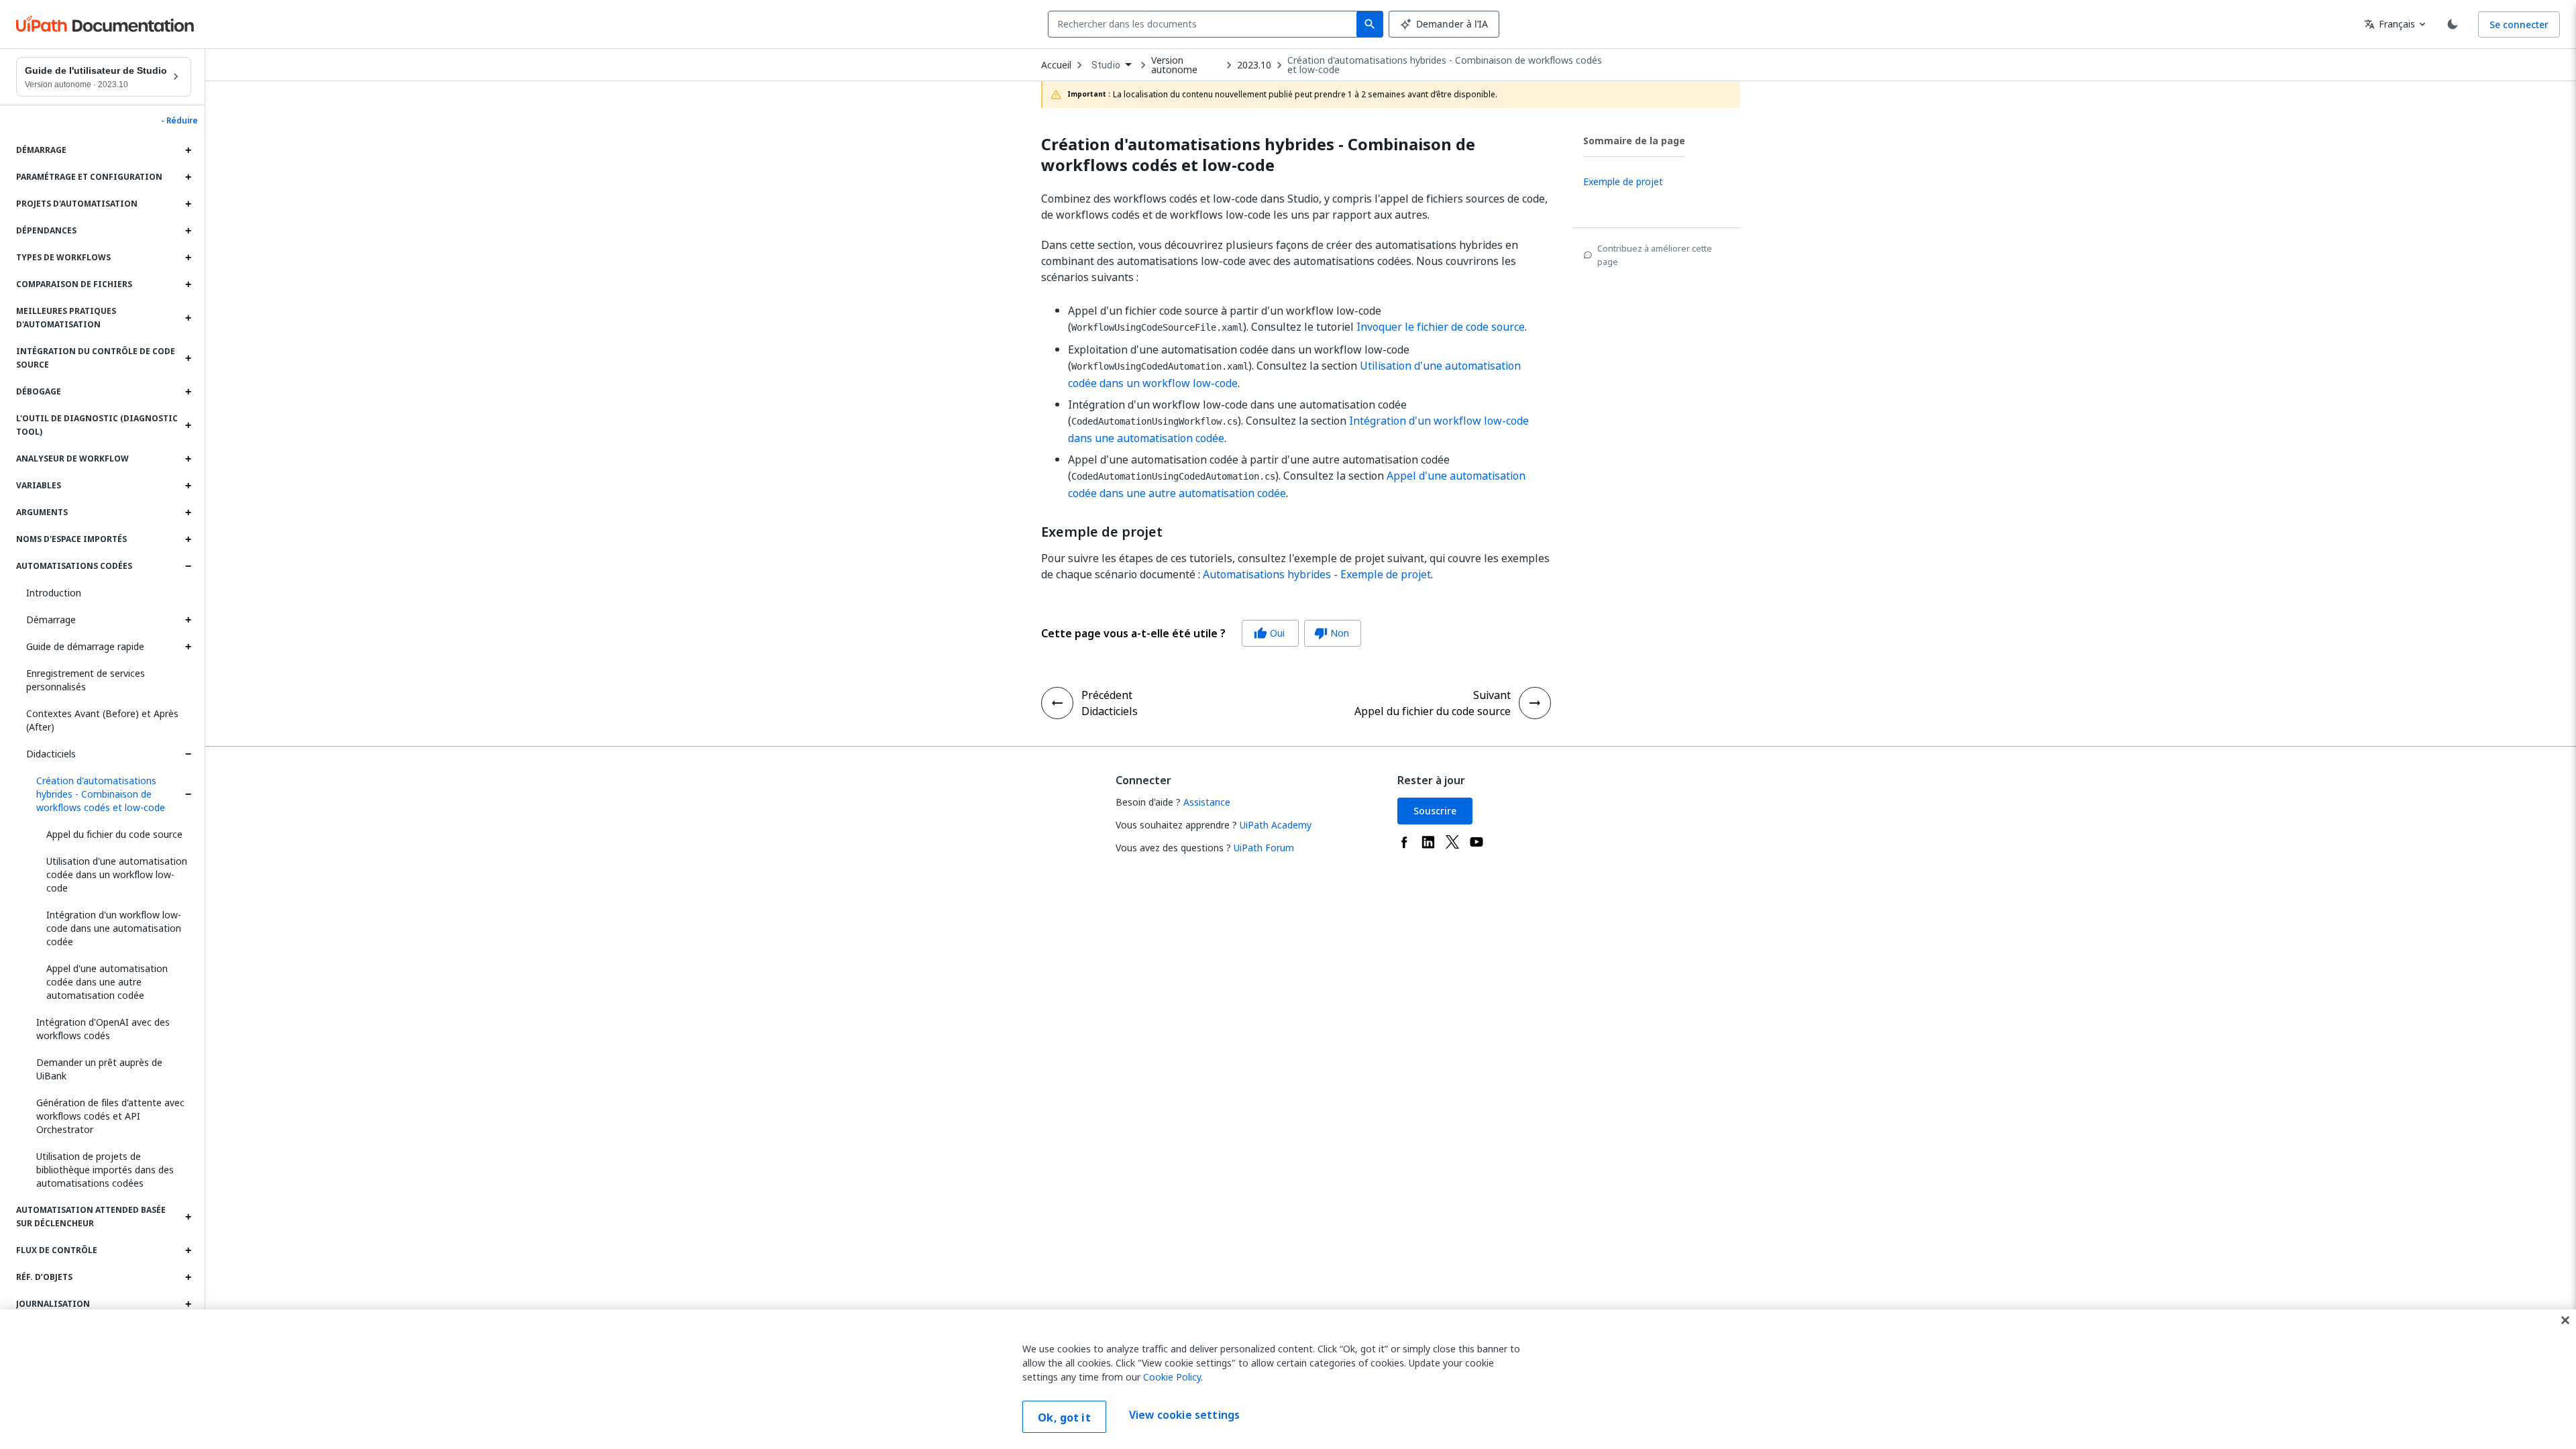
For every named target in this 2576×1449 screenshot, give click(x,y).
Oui (1269, 633)
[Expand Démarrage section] (188, 150)
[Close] (2565, 1320)
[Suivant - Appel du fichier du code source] (1535, 703)
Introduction (54, 593)
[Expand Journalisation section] (188, 1304)
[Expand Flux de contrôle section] (188, 1250)
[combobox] (1205, 24)
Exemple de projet (1102, 532)
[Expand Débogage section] (188, 392)
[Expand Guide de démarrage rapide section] (188, 647)
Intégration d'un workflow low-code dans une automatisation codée (114, 928)
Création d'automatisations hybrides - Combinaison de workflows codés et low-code (101, 794)
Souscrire (1435, 811)
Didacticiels (51, 754)
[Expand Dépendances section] (188, 231)
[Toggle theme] (2453, 24)
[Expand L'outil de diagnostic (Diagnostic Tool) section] (188, 425)
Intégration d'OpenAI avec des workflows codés (103, 1029)
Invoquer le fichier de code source (1441, 327)
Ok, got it (1064, 1417)
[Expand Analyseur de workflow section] (188, 459)
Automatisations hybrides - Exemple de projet (1317, 574)
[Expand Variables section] (188, 486)
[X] (1452, 842)
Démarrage (51, 620)
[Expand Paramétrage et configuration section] (188, 177)
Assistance (1207, 802)
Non (1332, 633)
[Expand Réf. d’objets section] (188, 1277)
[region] (1288, 1379)
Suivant (1492, 695)
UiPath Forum (1264, 848)
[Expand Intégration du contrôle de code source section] (188, 358)
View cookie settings (1184, 1415)
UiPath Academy (1276, 825)
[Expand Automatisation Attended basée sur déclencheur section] (188, 1217)
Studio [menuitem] (1106, 65)
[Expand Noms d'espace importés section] (188, 539)
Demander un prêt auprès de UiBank (99, 1069)
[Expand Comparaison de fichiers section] (188, 284)
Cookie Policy (1172, 1377)
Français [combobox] (2390, 24)
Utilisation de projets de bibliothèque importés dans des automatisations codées (105, 1170)
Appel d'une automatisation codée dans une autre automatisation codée (107, 982)
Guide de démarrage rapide (85, 646)
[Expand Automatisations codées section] (188, 566)
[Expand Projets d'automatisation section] (188, 204)
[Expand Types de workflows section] (188, 258)
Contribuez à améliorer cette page (1655, 255)
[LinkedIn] (1428, 842)
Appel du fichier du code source (114, 834)
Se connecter (2519, 24)
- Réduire (179, 121)
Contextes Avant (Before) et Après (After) (102, 720)
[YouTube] (1477, 842)
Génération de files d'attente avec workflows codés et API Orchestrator (110, 1116)
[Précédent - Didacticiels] (1057, 703)
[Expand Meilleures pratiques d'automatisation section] (188, 318)
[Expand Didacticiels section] (188, 754)
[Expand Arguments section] (188, 513)
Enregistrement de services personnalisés (86, 680)
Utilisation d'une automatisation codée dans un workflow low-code (117, 874)
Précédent (1107, 695)
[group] (1201, 633)
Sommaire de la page (1634, 141)
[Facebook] (1404, 842)
